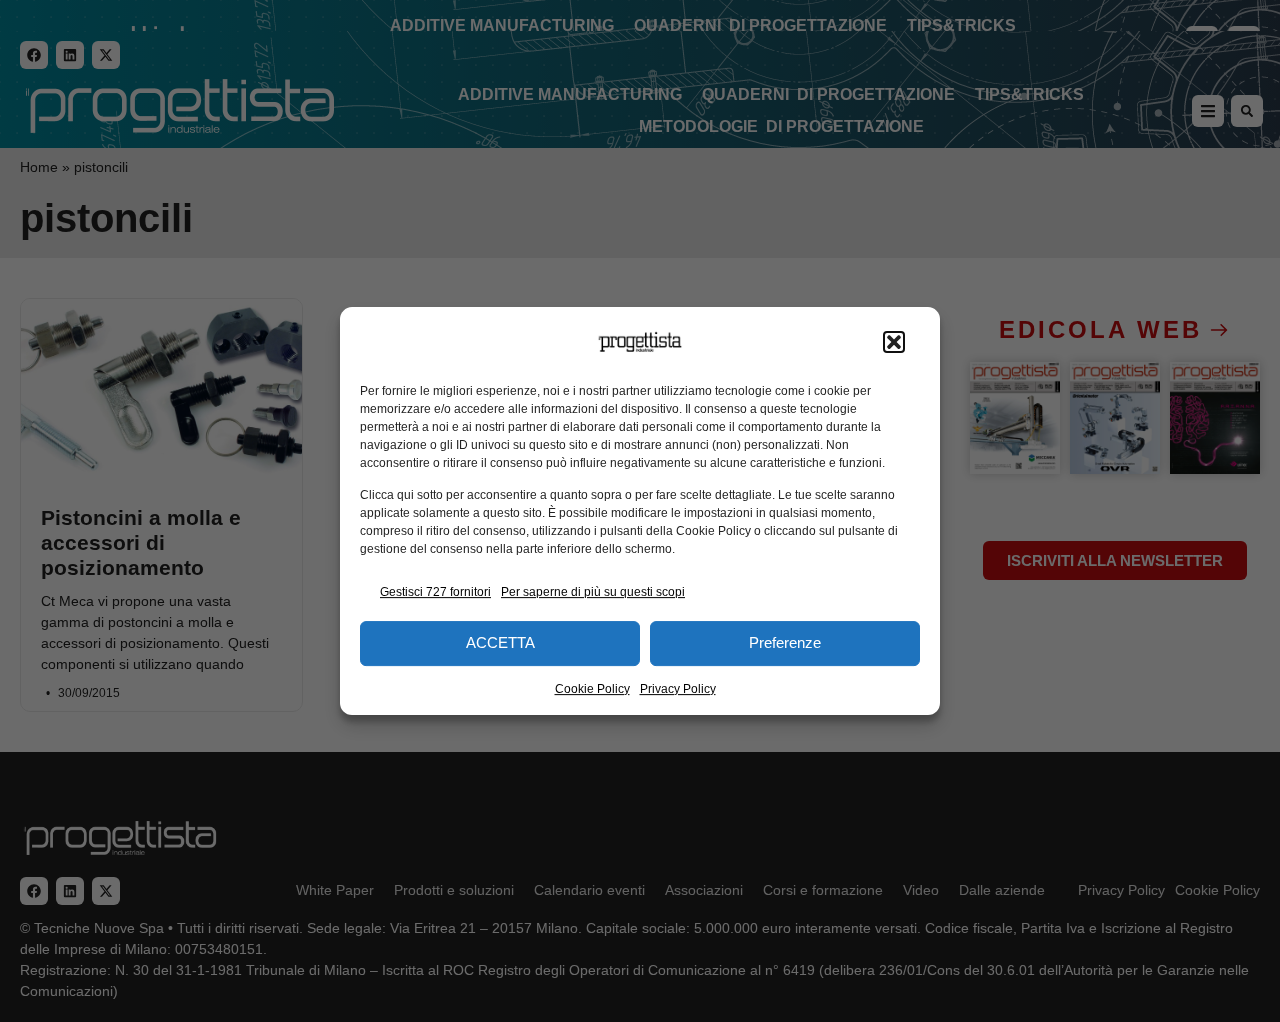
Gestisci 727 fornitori (435, 592)
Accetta (500, 642)
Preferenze (785, 642)
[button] (894, 342)
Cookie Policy (592, 689)
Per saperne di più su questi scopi (593, 592)
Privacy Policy (678, 689)
